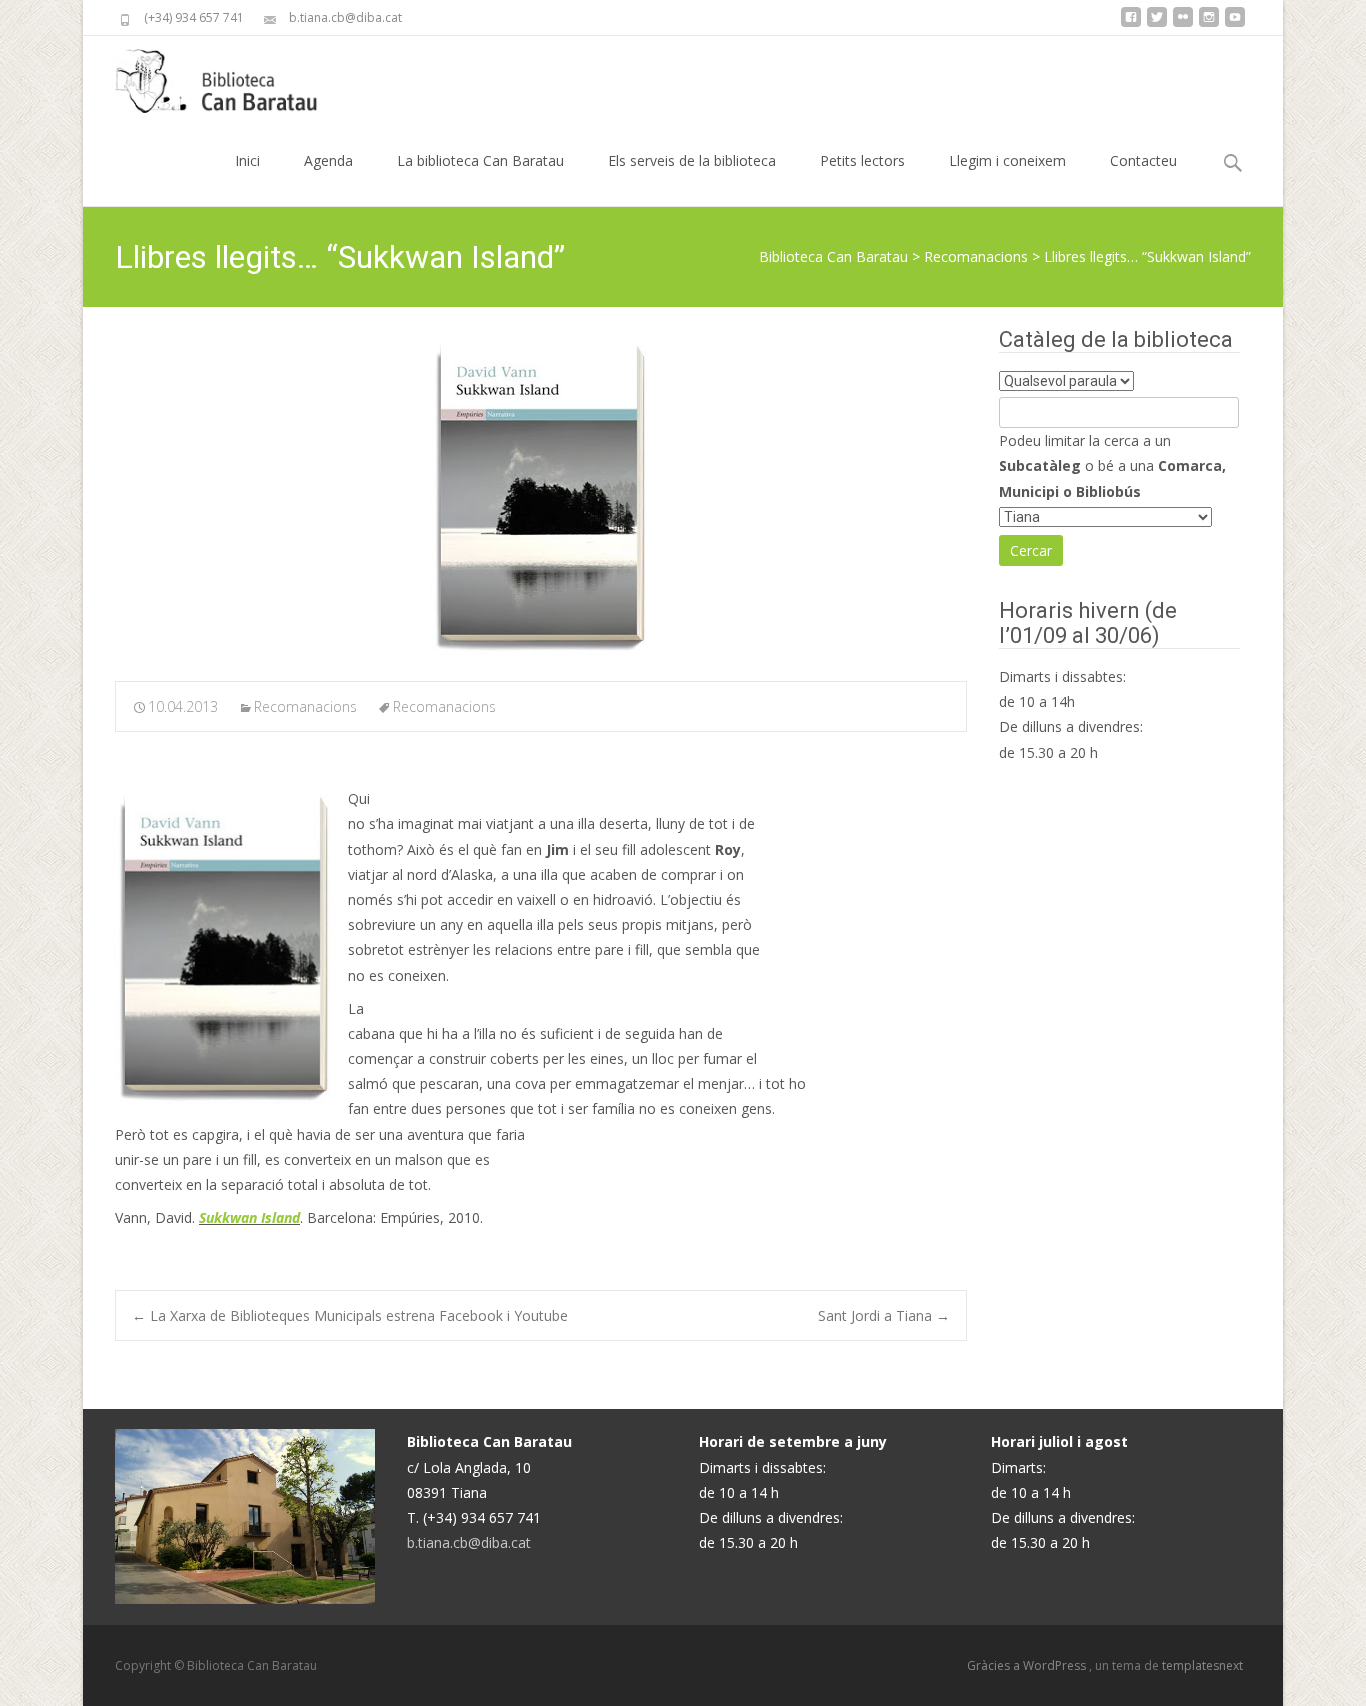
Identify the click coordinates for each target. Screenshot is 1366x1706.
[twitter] (1157, 24)
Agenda (328, 160)
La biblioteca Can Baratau (480, 160)
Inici (247, 160)
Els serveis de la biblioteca (692, 160)
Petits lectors (862, 160)
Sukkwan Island (249, 1217)
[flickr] (1183, 24)
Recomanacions (976, 256)
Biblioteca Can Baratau (833, 256)
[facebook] (1131, 24)
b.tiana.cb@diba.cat (469, 1542)
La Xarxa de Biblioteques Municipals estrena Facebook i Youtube (350, 1315)
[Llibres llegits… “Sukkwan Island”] (541, 495)
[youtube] (1235, 24)
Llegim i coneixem (1007, 160)
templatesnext (1202, 1665)
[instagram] (1209, 24)
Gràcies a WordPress (1028, 1665)
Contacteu (1143, 160)
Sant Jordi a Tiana (884, 1315)
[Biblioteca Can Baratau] (227, 76)
